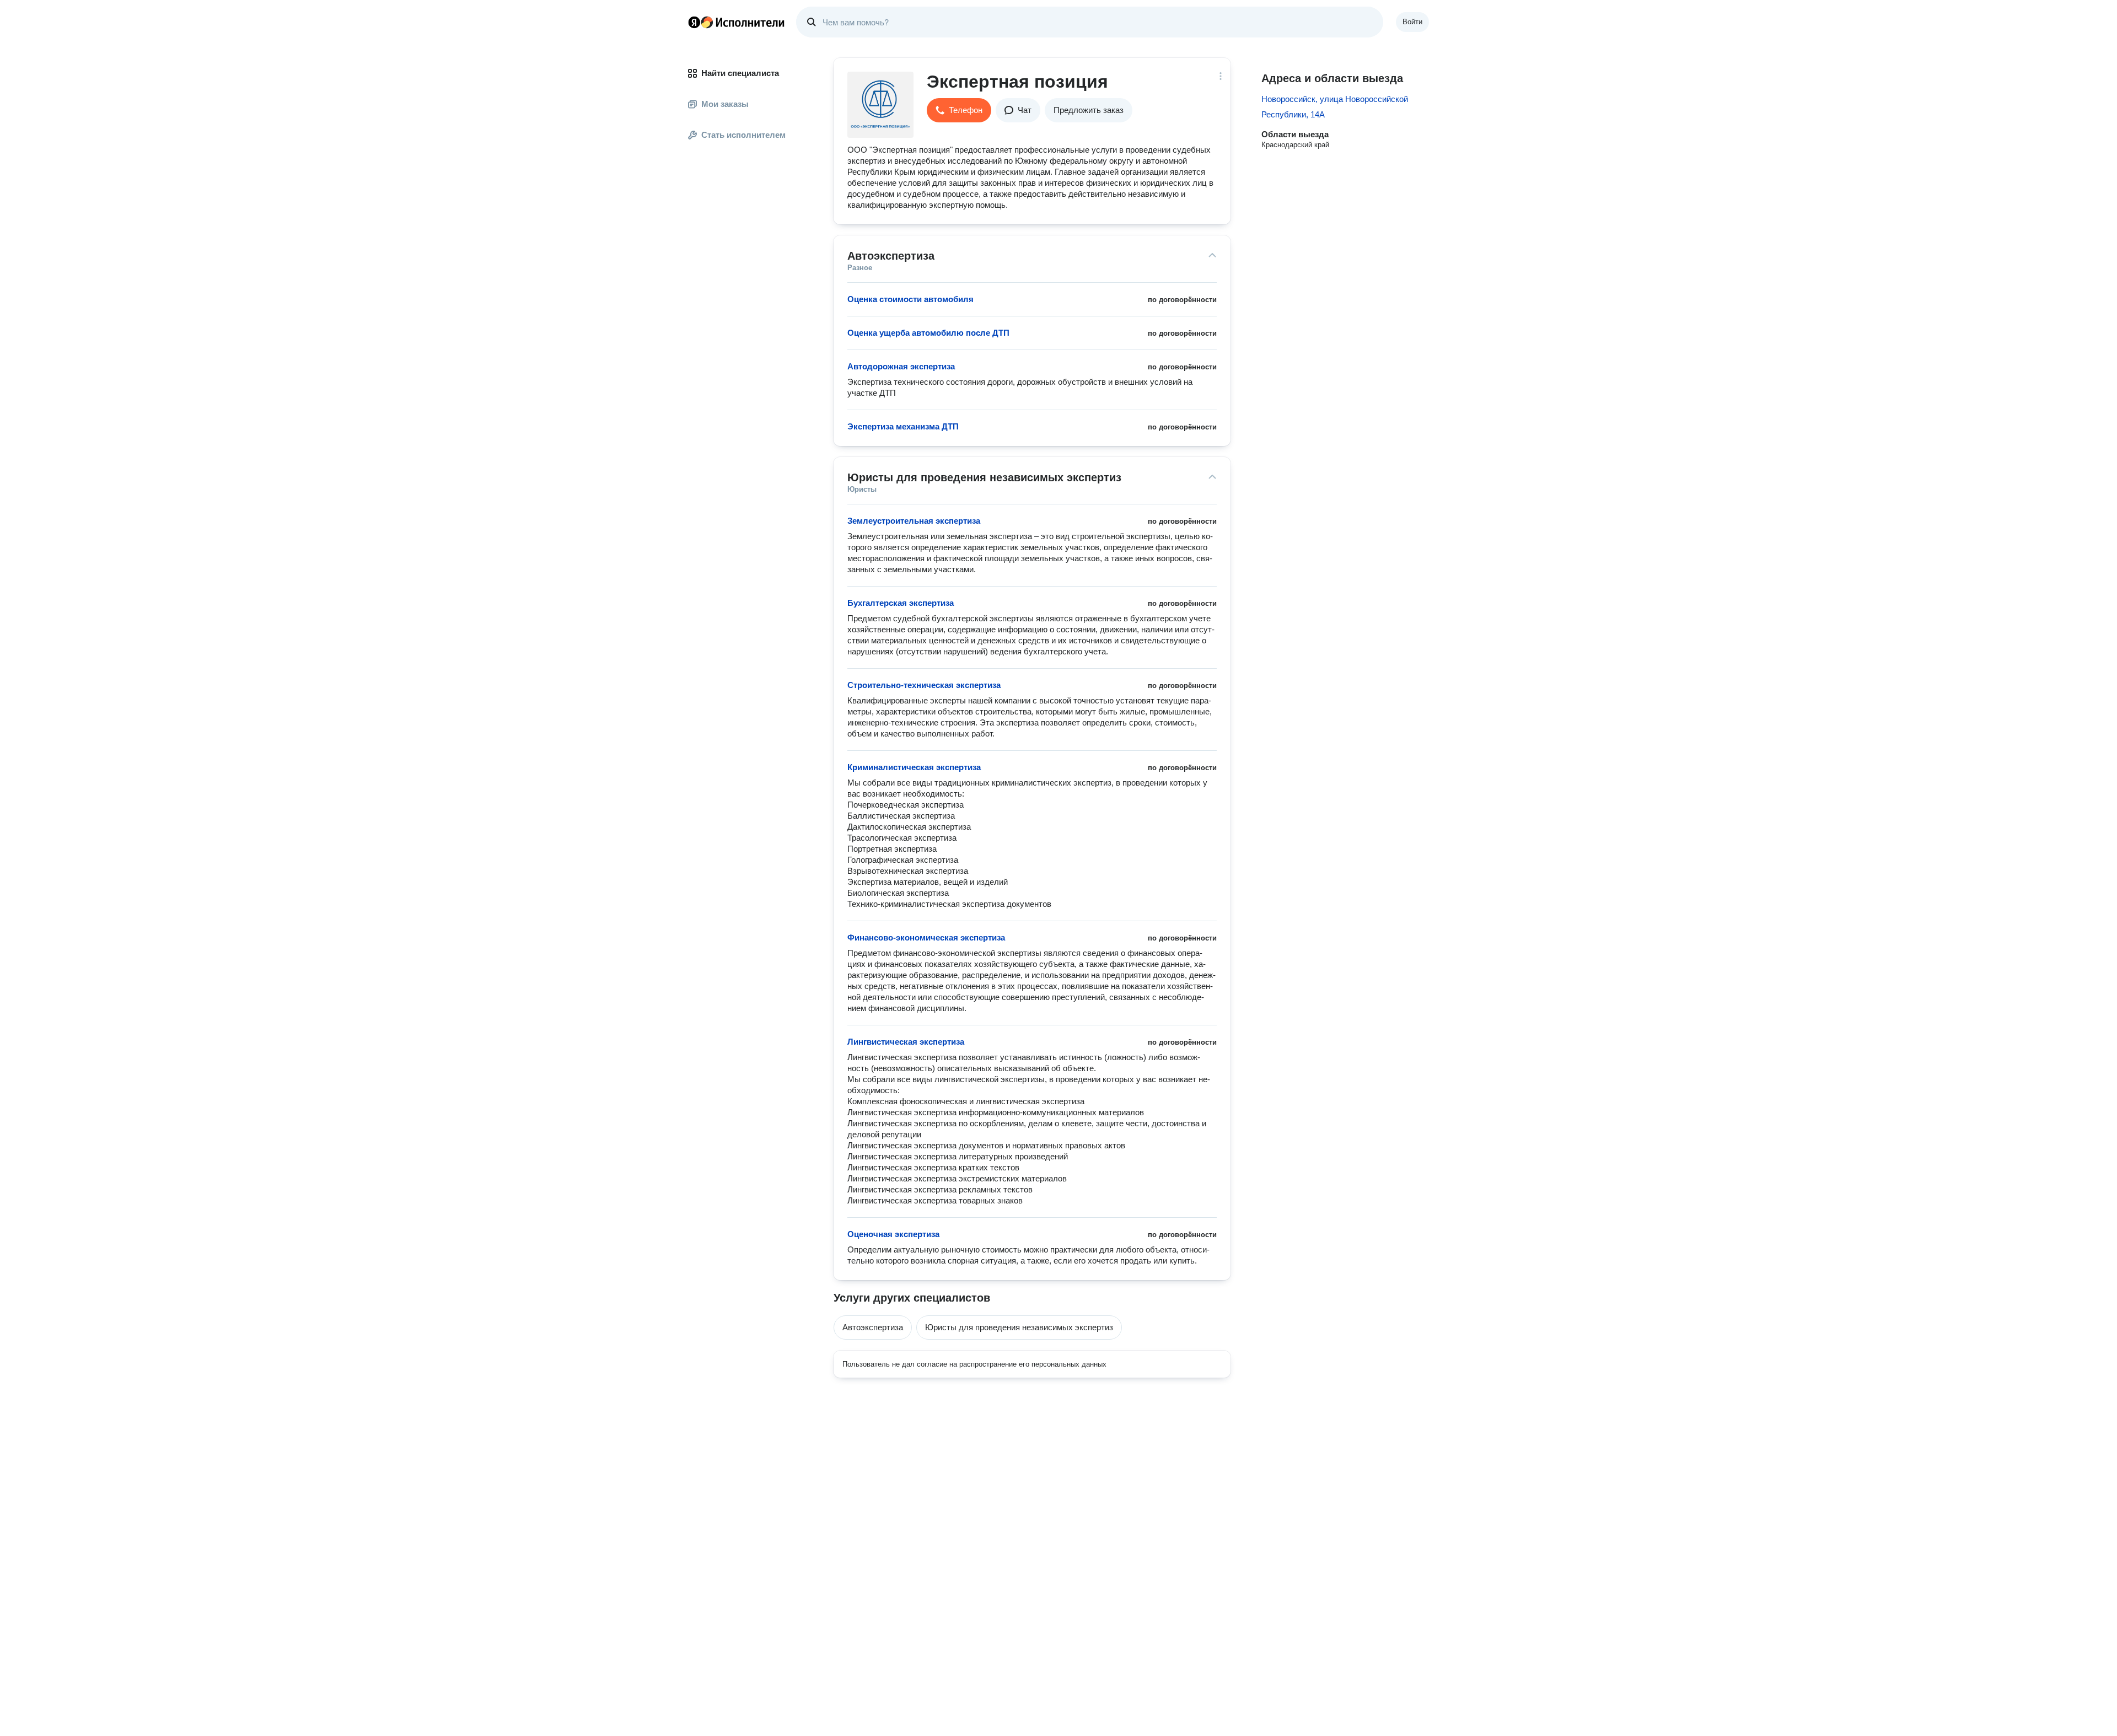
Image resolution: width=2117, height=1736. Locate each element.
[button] (959, 110)
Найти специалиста (740, 73)
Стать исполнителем (743, 135)
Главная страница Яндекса (694, 22)
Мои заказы (725, 104)
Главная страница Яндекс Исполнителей (737, 22)
